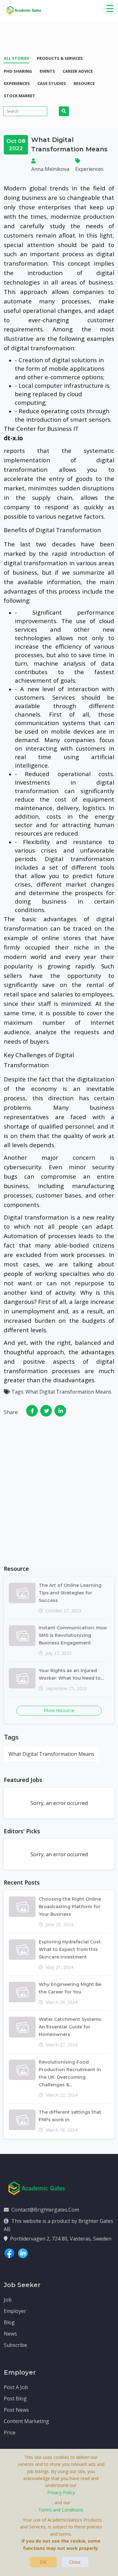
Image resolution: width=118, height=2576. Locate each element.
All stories (17, 58)
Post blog (15, 2398)
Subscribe (15, 2345)
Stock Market (20, 96)
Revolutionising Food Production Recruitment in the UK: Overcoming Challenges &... (70, 2073)
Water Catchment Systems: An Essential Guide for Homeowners (70, 2027)
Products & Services (60, 58)
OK (43, 2562)
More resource (59, 1711)
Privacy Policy (61, 2492)
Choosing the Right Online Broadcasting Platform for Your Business (70, 1907)
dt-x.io (13, 438)
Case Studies (52, 83)
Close (75, 2562)
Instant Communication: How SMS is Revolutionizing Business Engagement (73, 1635)
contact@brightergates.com (45, 2210)
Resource (84, 83)
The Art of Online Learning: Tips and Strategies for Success (70, 1593)
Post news (16, 2410)
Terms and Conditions (61, 2510)
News (10, 2334)
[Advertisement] (59, 1497)
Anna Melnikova (50, 169)
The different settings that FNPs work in (70, 2116)
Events (47, 71)
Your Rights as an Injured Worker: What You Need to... (71, 1674)
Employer (15, 2311)
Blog (9, 2322)
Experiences (17, 83)
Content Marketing (26, 2421)
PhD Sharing (18, 71)
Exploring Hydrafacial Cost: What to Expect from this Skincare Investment (70, 1949)
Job (8, 2300)
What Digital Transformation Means (51, 1754)
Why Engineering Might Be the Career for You (70, 1988)
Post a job (16, 2387)
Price (10, 2432)
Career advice (78, 71)
